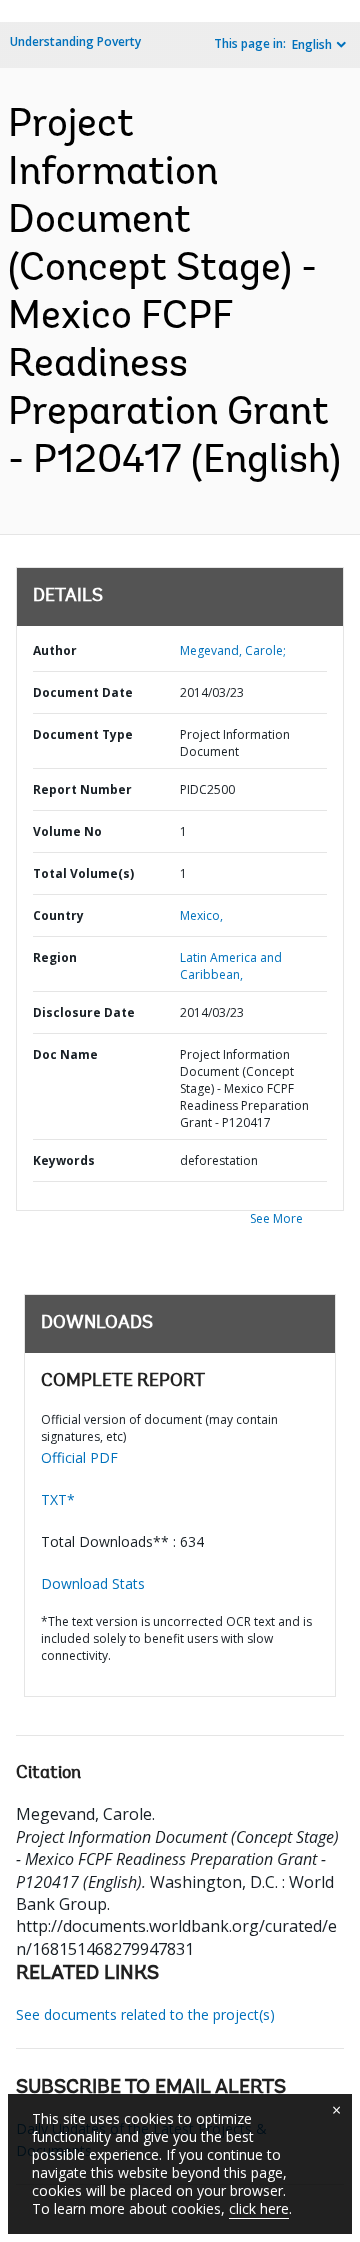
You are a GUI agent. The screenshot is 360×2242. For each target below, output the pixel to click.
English (312, 44)
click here (259, 2208)
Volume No (67, 831)
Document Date (83, 692)
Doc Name (65, 1054)
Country (58, 915)
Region (55, 957)
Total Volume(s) (83, 873)
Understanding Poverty (75, 41)
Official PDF (79, 1457)
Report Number (82, 789)
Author (55, 650)
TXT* (58, 1499)
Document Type (83, 734)
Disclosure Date (84, 1012)
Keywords (64, 1160)
